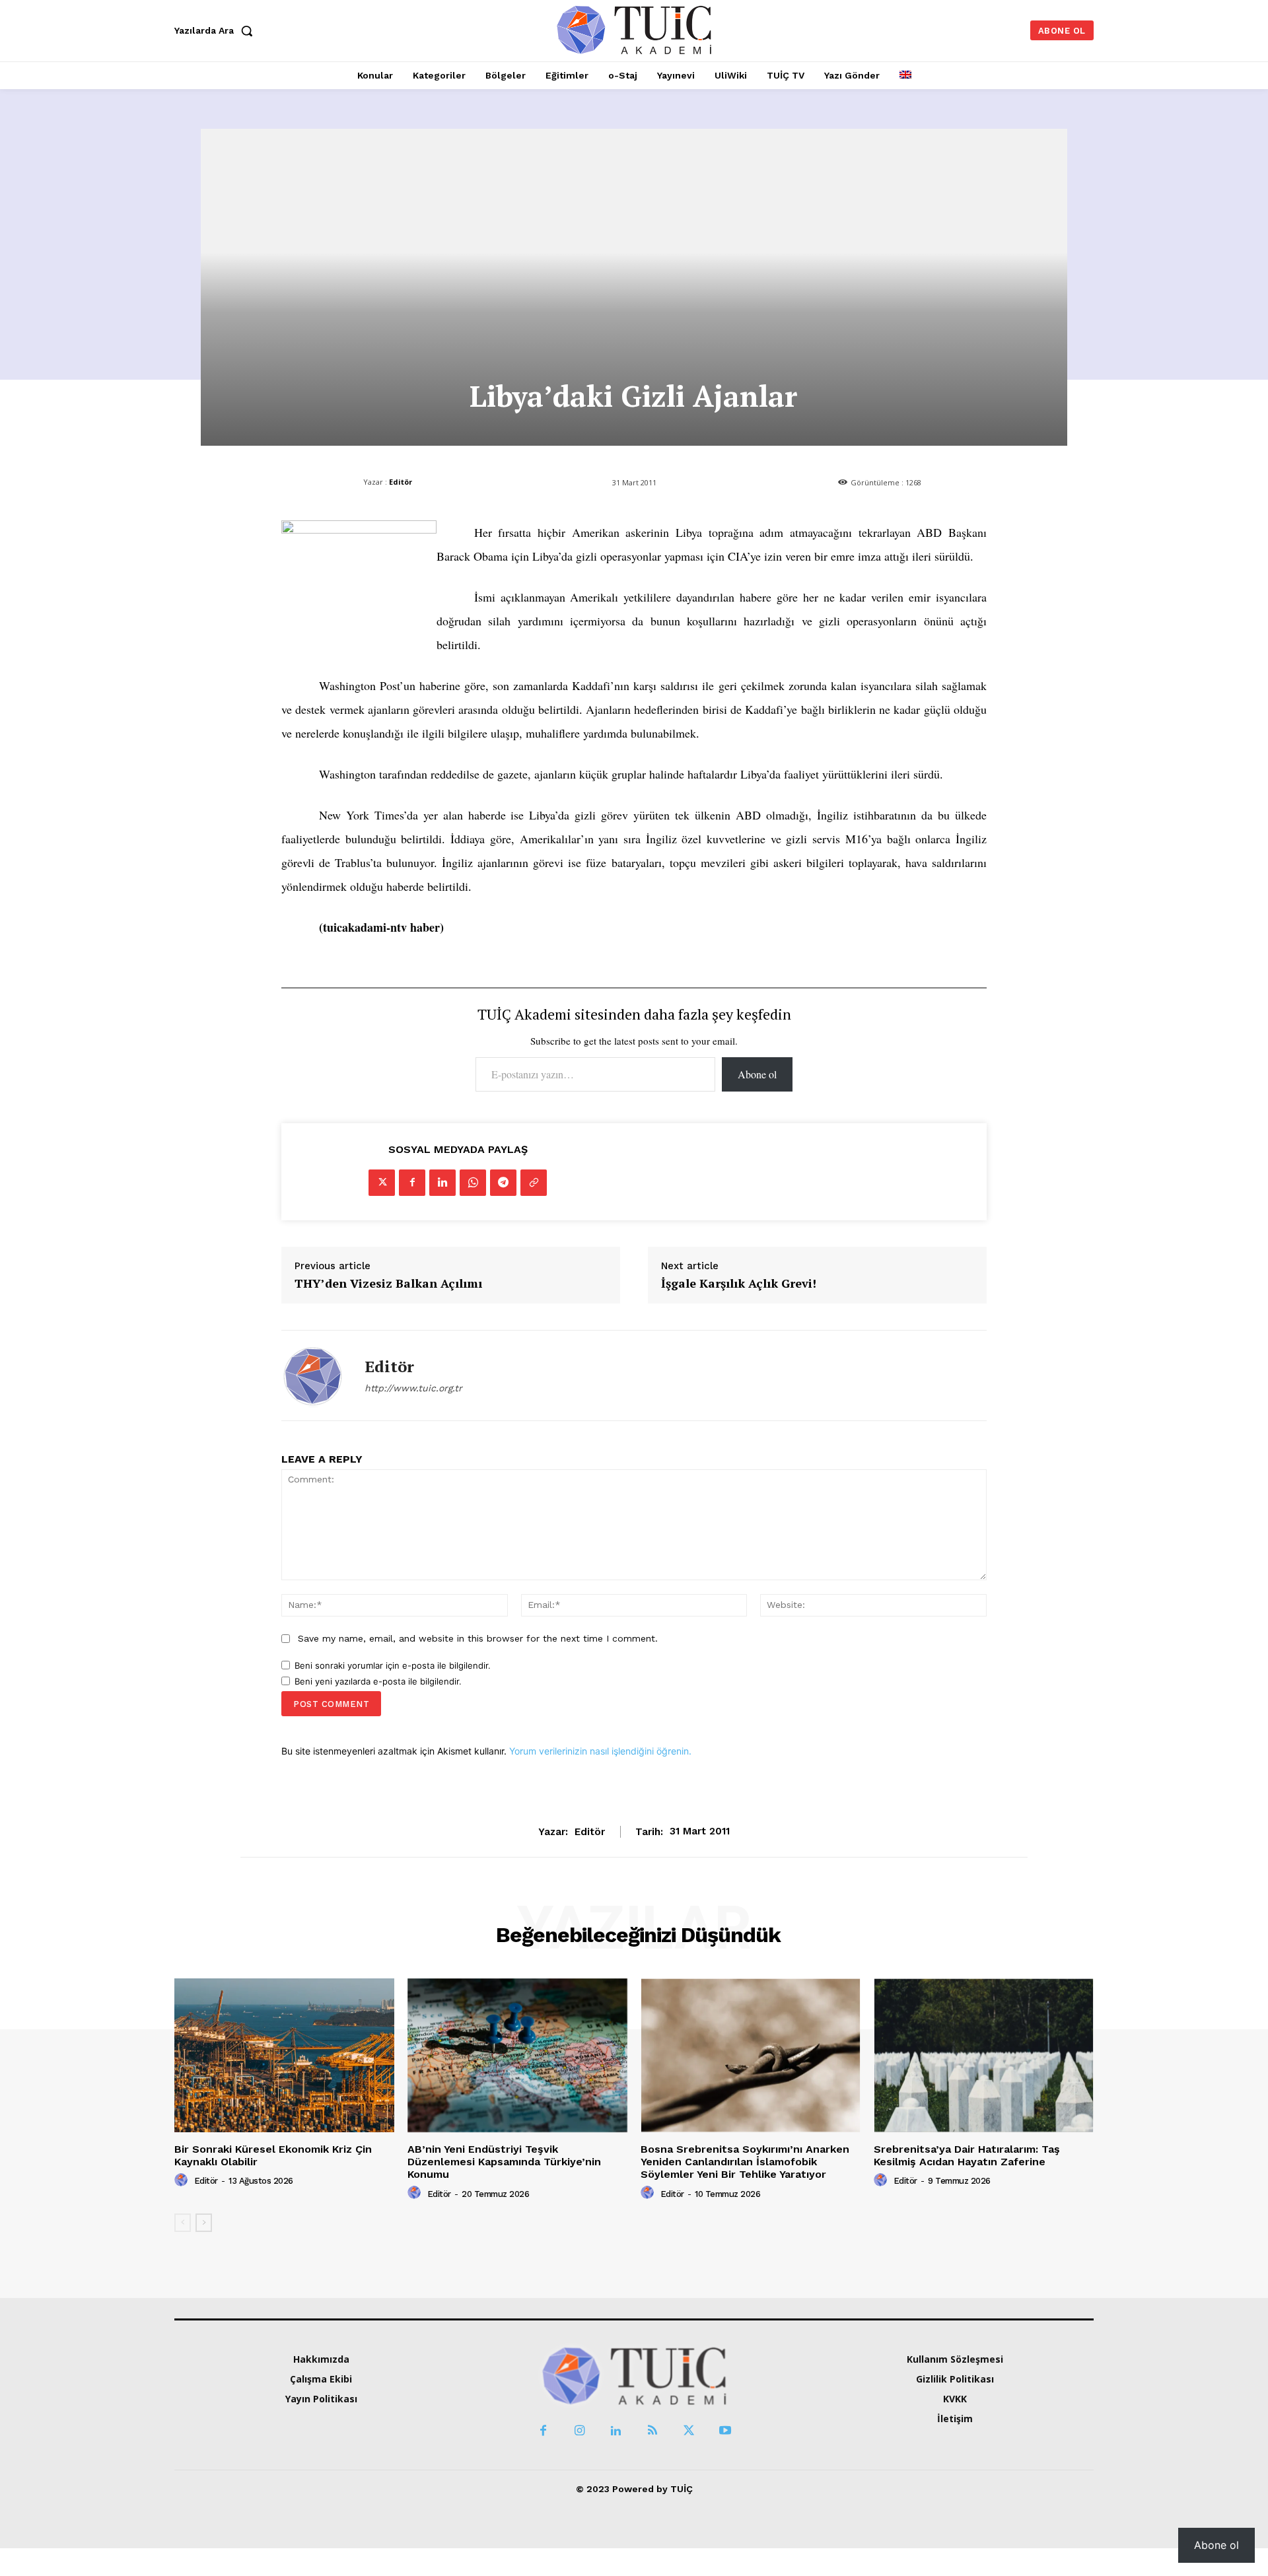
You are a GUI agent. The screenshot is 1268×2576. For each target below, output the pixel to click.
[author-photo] (183, 2180)
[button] (217, 30)
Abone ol (757, 1074)
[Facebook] (412, 1183)
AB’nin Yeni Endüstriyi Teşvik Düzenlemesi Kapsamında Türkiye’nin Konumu (504, 2162)
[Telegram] (503, 1183)
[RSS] (652, 2431)
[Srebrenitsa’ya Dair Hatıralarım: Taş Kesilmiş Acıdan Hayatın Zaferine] (984, 2055)
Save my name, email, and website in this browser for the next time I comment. (478, 1638)
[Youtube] (725, 2431)
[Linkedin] (442, 1183)
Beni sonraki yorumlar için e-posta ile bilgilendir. (393, 1665)
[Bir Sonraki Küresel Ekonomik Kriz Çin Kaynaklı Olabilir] (284, 2055)
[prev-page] (183, 2223)
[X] (382, 1183)
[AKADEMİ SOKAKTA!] (634, 29)
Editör (401, 482)
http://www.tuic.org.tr (413, 1388)
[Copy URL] (534, 1183)
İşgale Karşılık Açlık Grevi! (739, 1284)
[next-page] (204, 2223)
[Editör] (313, 1375)
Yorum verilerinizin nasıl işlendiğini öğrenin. (600, 1751)
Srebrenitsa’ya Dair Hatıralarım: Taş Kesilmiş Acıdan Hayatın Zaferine (967, 2155)
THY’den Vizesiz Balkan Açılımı (388, 1284)
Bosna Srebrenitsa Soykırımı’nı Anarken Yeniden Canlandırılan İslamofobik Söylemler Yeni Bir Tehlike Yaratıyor (745, 2162)
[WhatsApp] (473, 1183)
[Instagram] (580, 2431)
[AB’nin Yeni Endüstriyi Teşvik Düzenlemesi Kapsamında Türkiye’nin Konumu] (517, 2055)
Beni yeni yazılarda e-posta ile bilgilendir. (378, 1681)
